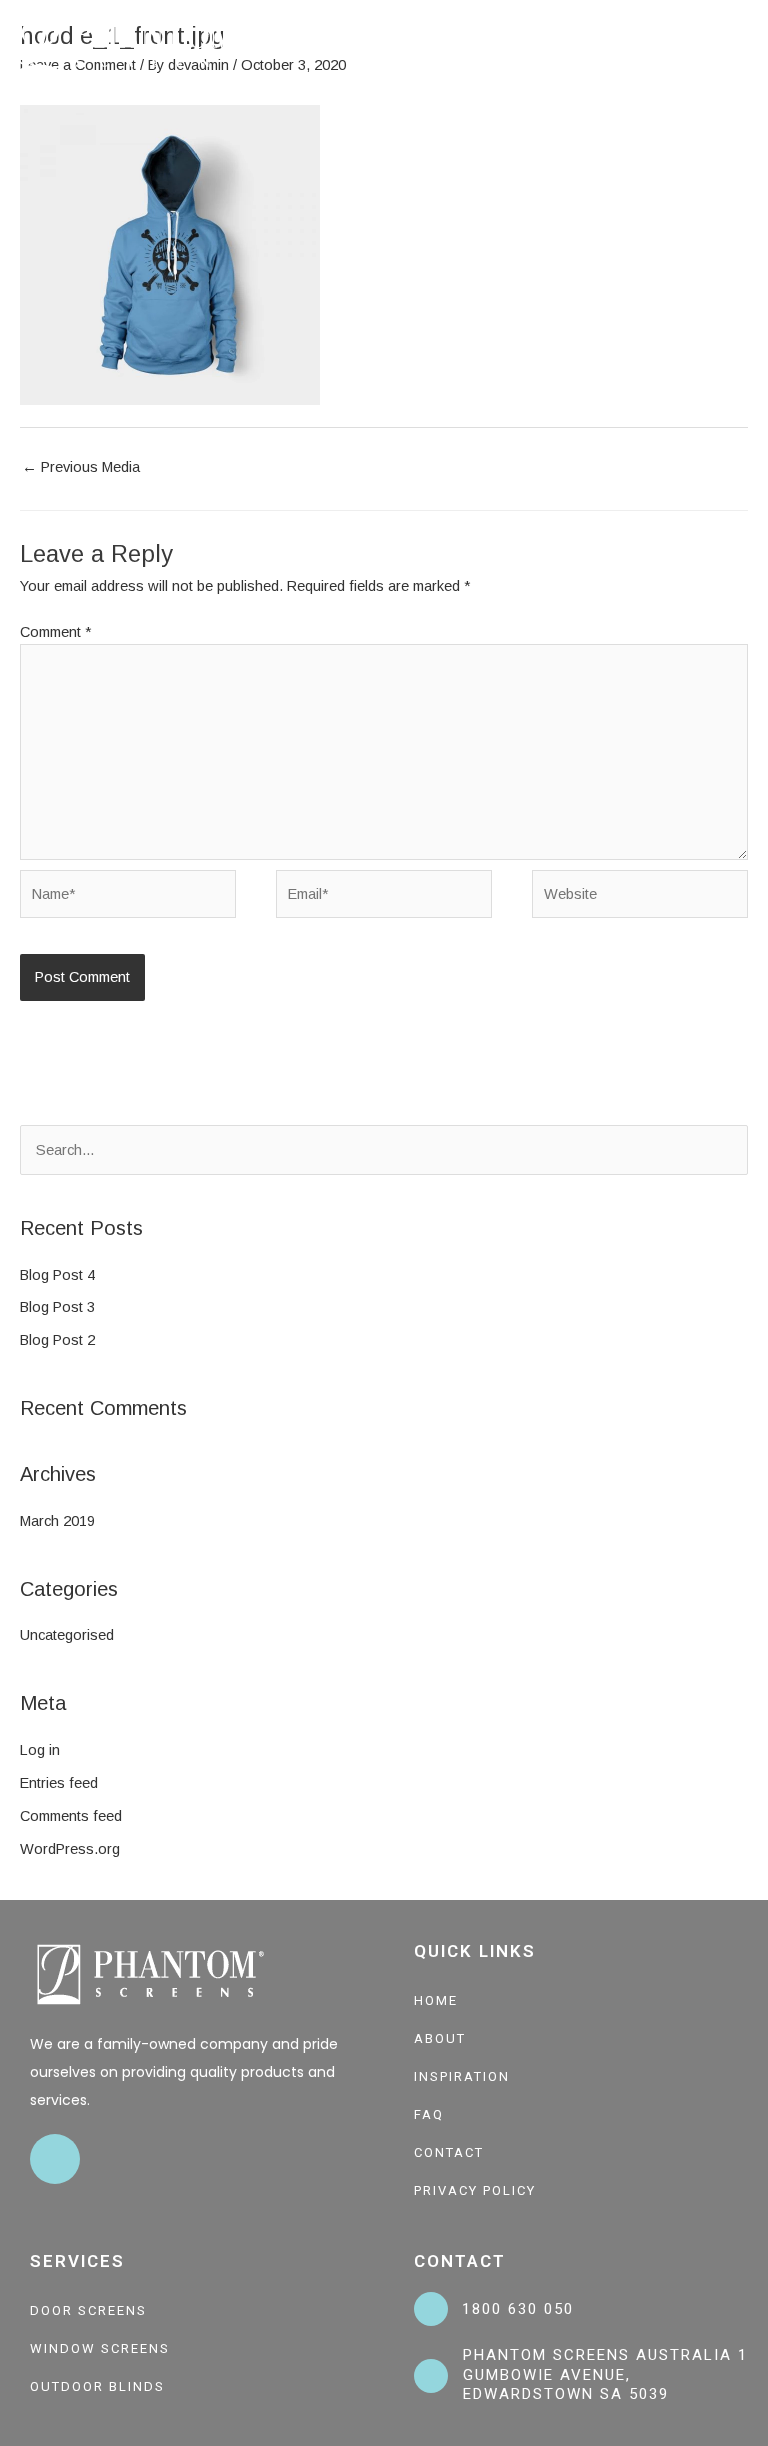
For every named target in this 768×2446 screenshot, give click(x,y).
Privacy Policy (475, 2190)
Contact (449, 2152)
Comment (55, 632)
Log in (40, 1750)
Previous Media (81, 467)
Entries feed (59, 1783)
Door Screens (88, 2310)
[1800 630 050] (431, 2309)
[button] (744, 45)
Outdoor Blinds (97, 2386)
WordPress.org (70, 1849)
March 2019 (57, 1521)
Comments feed (71, 1816)
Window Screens (100, 2348)
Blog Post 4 (57, 1275)
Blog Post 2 (57, 1340)
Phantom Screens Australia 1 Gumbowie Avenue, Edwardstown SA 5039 (605, 2374)
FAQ (429, 2114)
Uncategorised (67, 1635)
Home (436, 2000)
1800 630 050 (518, 2309)
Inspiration (462, 2076)
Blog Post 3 (57, 1307)
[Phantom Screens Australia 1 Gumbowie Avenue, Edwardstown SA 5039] (431, 2376)
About (440, 2038)
